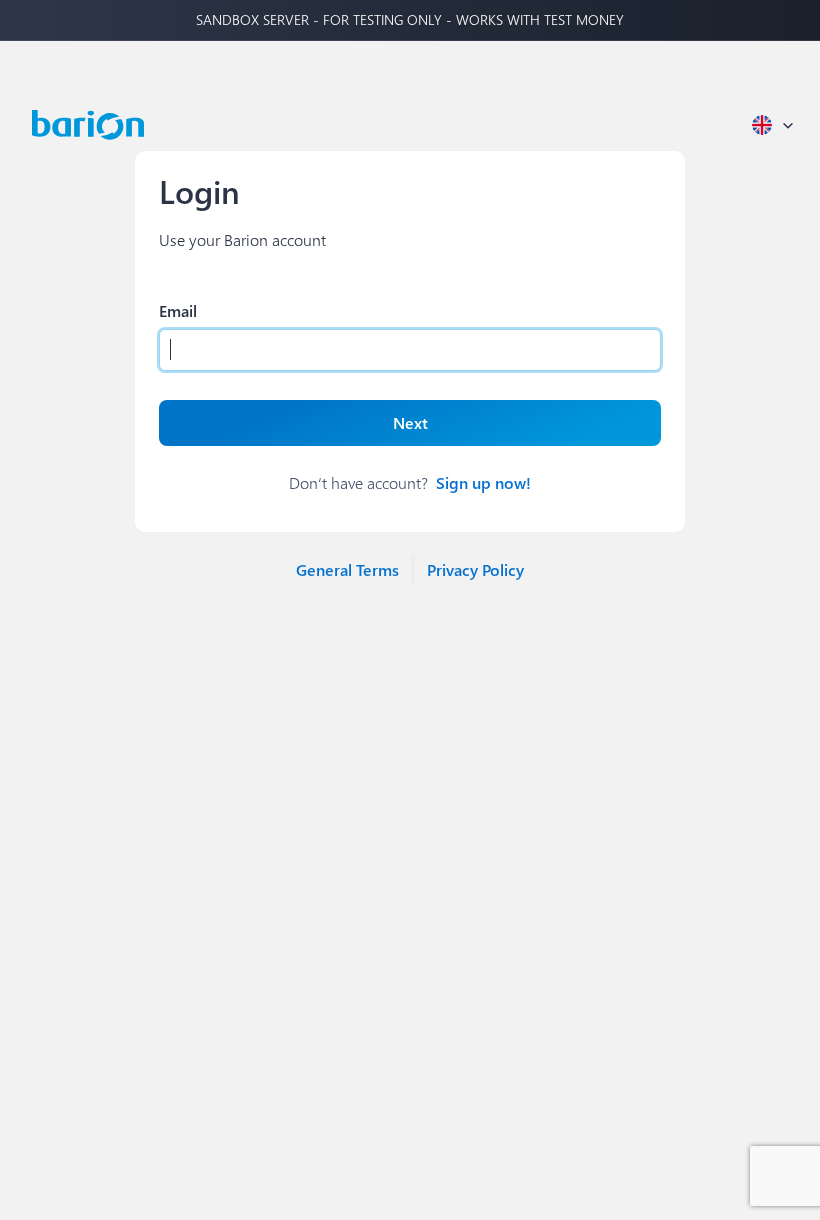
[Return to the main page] (88, 125)
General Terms (347, 569)
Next (410, 422)
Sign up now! (483, 482)
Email (178, 310)
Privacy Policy (475, 569)
